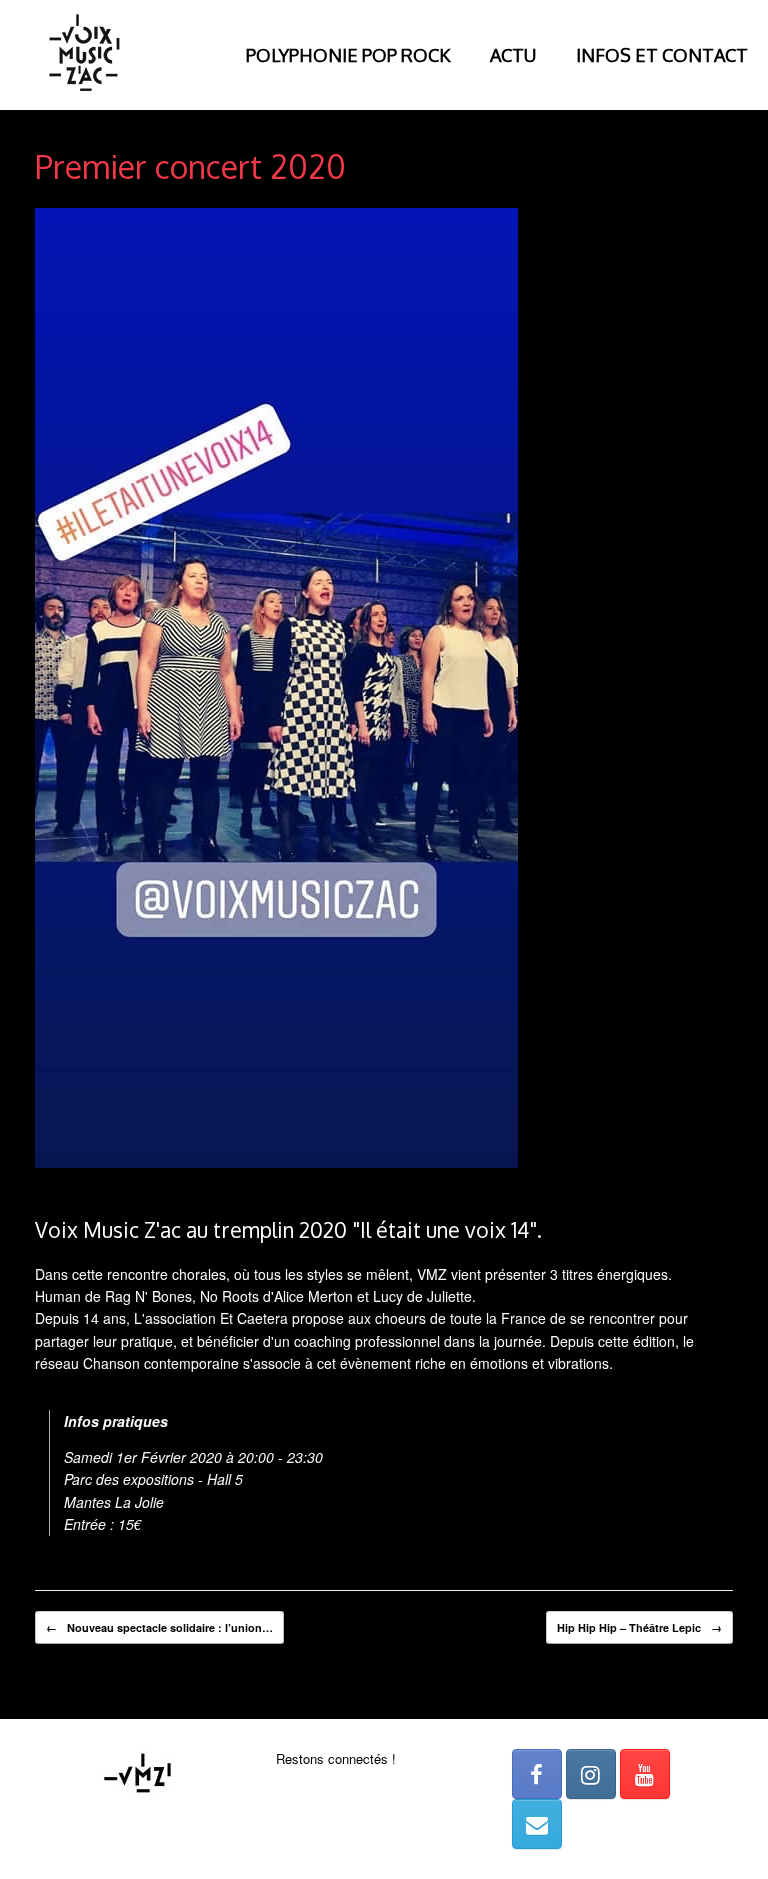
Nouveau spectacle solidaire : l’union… (159, 1627)
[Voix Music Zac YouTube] (645, 1774)
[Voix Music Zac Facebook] (537, 1774)
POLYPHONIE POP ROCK (348, 55)
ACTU (513, 55)
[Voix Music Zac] (85, 55)
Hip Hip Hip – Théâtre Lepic (639, 1627)
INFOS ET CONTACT (662, 55)
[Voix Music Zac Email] (537, 1824)
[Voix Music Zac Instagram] (591, 1774)
